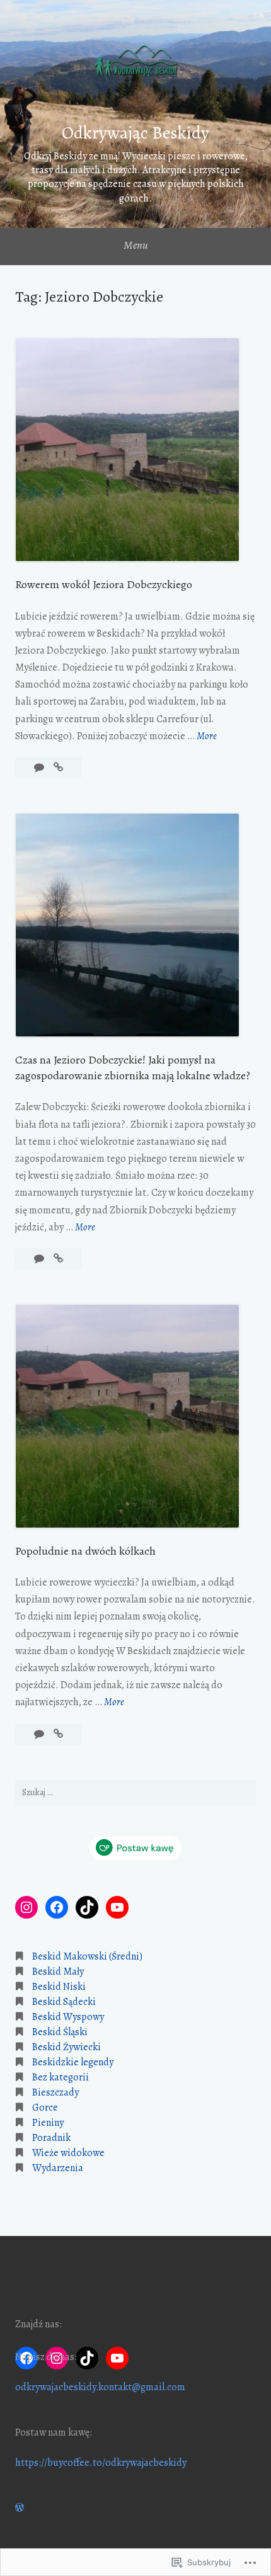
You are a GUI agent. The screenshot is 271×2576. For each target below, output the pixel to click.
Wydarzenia (58, 2168)
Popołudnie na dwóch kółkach (85, 1551)
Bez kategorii (61, 2077)
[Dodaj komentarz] (40, 1259)
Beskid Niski (59, 1987)
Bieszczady (55, 2092)
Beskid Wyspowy (68, 2017)
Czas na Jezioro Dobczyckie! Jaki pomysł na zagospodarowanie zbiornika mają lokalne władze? (133, 1068)
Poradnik (51, 2138)
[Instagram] (26, 1907)
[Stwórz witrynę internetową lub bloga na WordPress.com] (20, 2508)
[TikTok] (87, 1907)
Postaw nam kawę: (54, 2432)
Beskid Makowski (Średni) (87, 1956)
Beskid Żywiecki (66, 2047)
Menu (136, 245)
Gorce (45, 2108)
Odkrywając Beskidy (135, 133)
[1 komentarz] (40, 1734)
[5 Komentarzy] (40, 768)
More (207, 737)
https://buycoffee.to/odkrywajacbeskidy (101, 2463)
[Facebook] (57, 1907)
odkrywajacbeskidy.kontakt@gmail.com (100, 2387)
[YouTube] (117, 1907)
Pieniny (48, 2123)
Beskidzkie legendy (73, 2062)
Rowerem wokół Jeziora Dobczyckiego (104, 584)
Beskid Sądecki (64, 2002)
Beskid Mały (58, 1972)
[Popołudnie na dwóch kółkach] (58, 1734)
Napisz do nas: (46, 2357)
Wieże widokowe (68, 2153)
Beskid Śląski (60, 2032)
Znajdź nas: (38, 2324)
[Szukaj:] (135, 1793)
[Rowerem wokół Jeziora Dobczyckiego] (58, 768)
